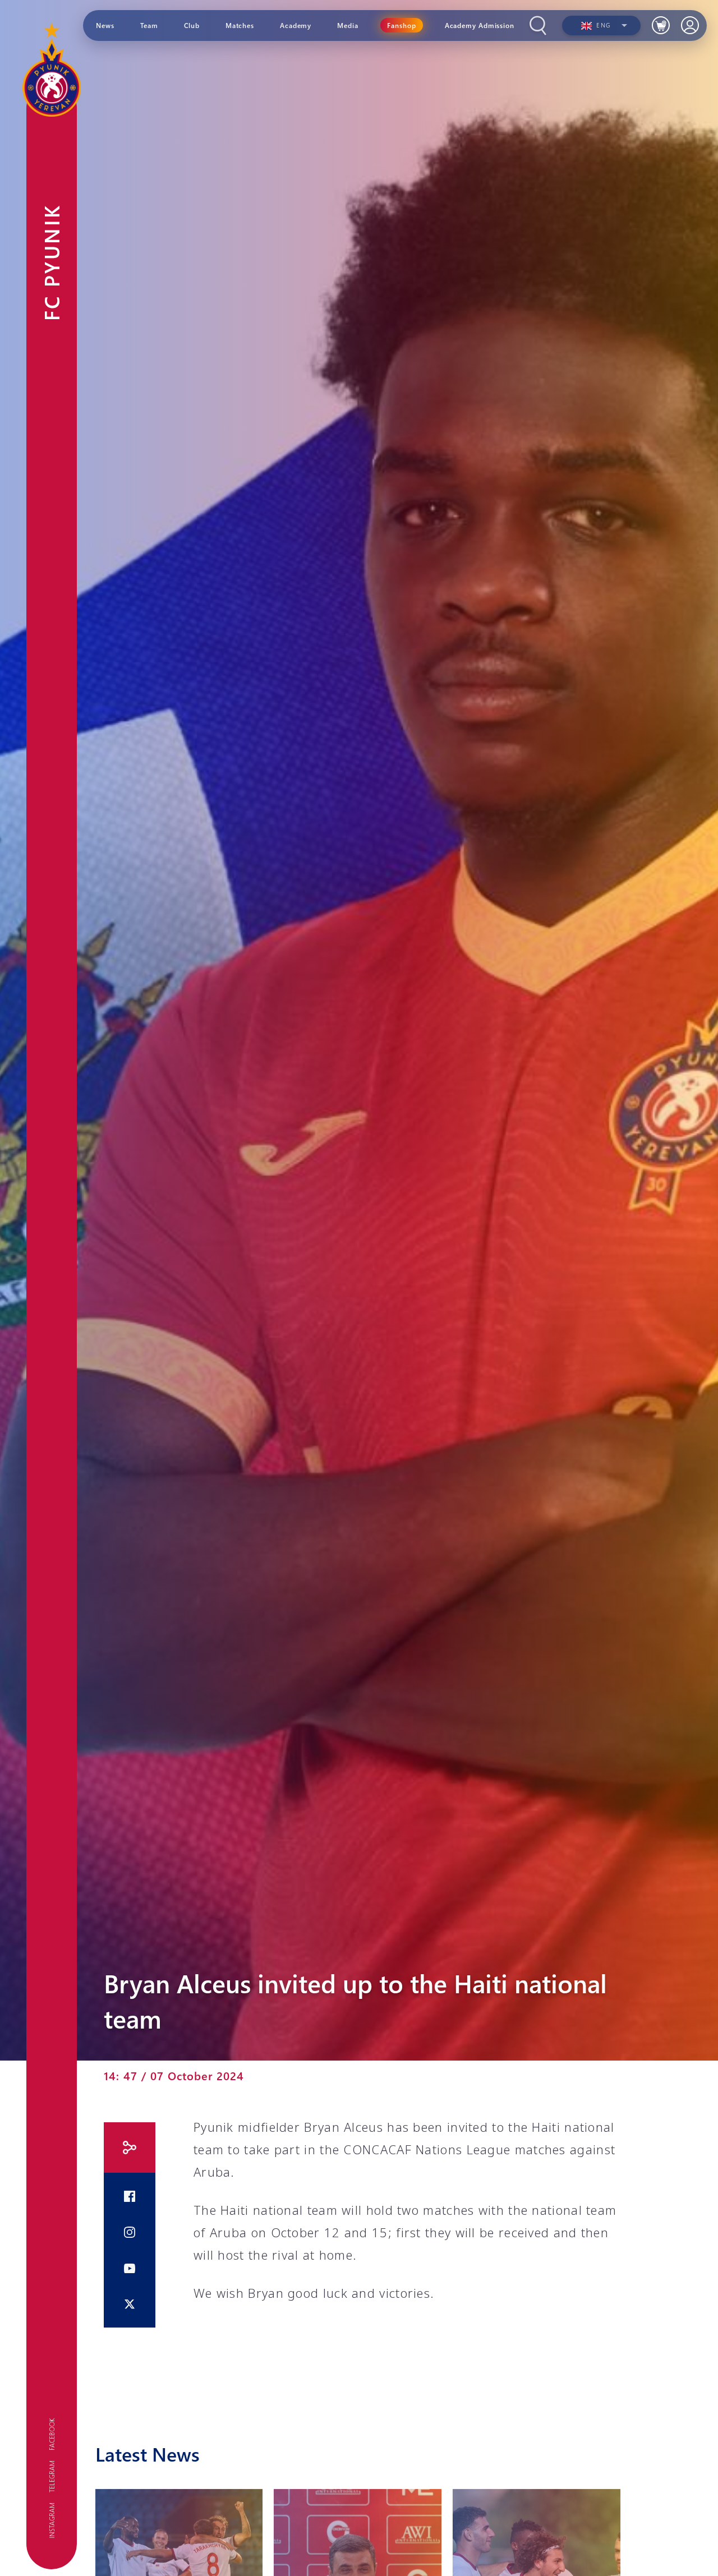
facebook (52, 2434)
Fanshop (402, 25)
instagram (52, 2520)
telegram (52, 2476)
